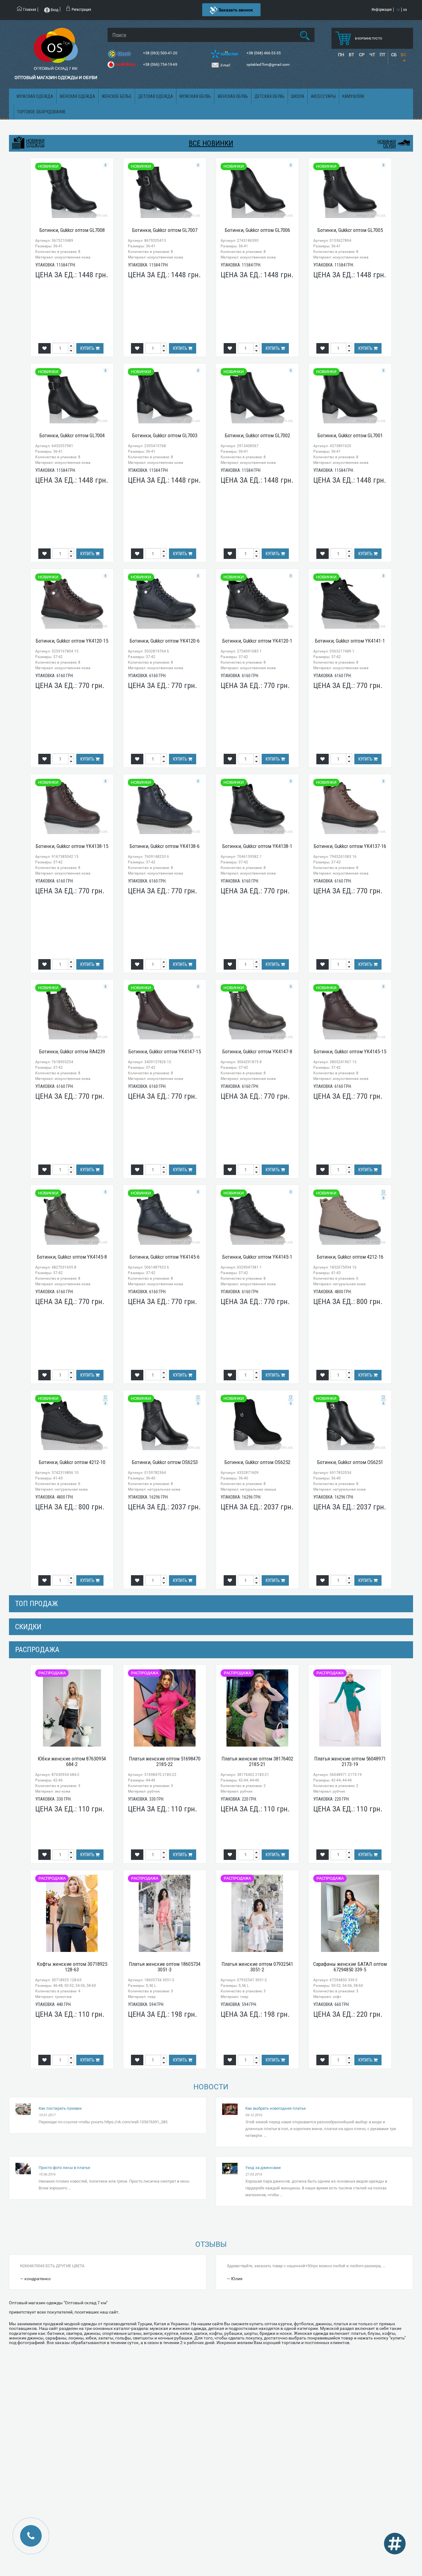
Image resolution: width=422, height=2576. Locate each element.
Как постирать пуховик (60, 2108)
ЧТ (372, 55)
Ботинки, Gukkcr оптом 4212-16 (350, 1257)
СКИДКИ (28, 1627)
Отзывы (211, 2244)
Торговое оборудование (41, 112)
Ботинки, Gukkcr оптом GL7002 (257, 435)
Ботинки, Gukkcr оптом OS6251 (350, 1462)
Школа (298, 96)
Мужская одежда (35, 96)
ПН (341, 55)
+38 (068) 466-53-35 (264, 53)
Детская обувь (270, 96)
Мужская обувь (195, 96)
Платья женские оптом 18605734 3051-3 (165, 1967)
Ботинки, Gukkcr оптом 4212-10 (72, 1462)
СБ (394, 55)
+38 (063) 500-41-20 (161, 53)
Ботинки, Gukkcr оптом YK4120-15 (72, 641)
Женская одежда (77, 96)
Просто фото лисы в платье (64, 2168)
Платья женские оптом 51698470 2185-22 (165, 1762)
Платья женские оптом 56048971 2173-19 (350, 1762)
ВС (403, 55)
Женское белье (117, 96)
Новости (211, 2087)
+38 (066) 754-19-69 (161, 65)
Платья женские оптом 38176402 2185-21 (257, 1762)
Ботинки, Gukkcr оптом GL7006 (257, 230)
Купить (88, 348)
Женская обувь (233, 96)
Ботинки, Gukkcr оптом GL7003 (165, 435)
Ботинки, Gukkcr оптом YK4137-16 (350, 846)
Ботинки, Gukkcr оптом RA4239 (72, 1051)
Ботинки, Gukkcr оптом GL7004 (72, 435)
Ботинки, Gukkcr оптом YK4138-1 (257, 846)
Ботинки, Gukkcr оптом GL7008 (72, 230)
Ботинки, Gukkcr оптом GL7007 (165, 230)
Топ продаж (36, 1604)
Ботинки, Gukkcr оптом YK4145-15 (350, 1051)
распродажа (37, 1650)
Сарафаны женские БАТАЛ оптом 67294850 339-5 (350, 1967)
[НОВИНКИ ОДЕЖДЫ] (18, 143)
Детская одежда (156, 96)
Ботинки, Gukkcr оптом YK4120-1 (257, 641)
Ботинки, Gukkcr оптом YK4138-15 (72, 846)
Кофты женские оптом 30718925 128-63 (72, 1967)
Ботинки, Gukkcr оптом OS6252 (257, 1462)
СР (362, 55)
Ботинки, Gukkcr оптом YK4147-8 (257, 1051)
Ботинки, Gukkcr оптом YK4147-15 (165, 1051)
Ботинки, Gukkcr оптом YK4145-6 (165, 1257)
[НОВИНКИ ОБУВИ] (404, 142)
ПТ (382, 55)
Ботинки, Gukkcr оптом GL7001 (350, 435)
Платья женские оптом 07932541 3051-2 (257, 1967)
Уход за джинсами (263, 2168)
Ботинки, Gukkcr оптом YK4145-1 (257, 1257)
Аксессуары (323, 96)
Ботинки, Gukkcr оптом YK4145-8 (72, 1257)
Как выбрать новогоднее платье (276, 2108)
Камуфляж (353, 96)
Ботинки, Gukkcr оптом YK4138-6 (165, 846)
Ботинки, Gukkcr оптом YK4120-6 (165, 641)
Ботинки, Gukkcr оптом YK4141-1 (350, 641)
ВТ (351, 55)
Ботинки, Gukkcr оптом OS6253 (165, 1462)
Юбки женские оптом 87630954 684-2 (72, 1762)
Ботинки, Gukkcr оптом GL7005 (350, 230)
